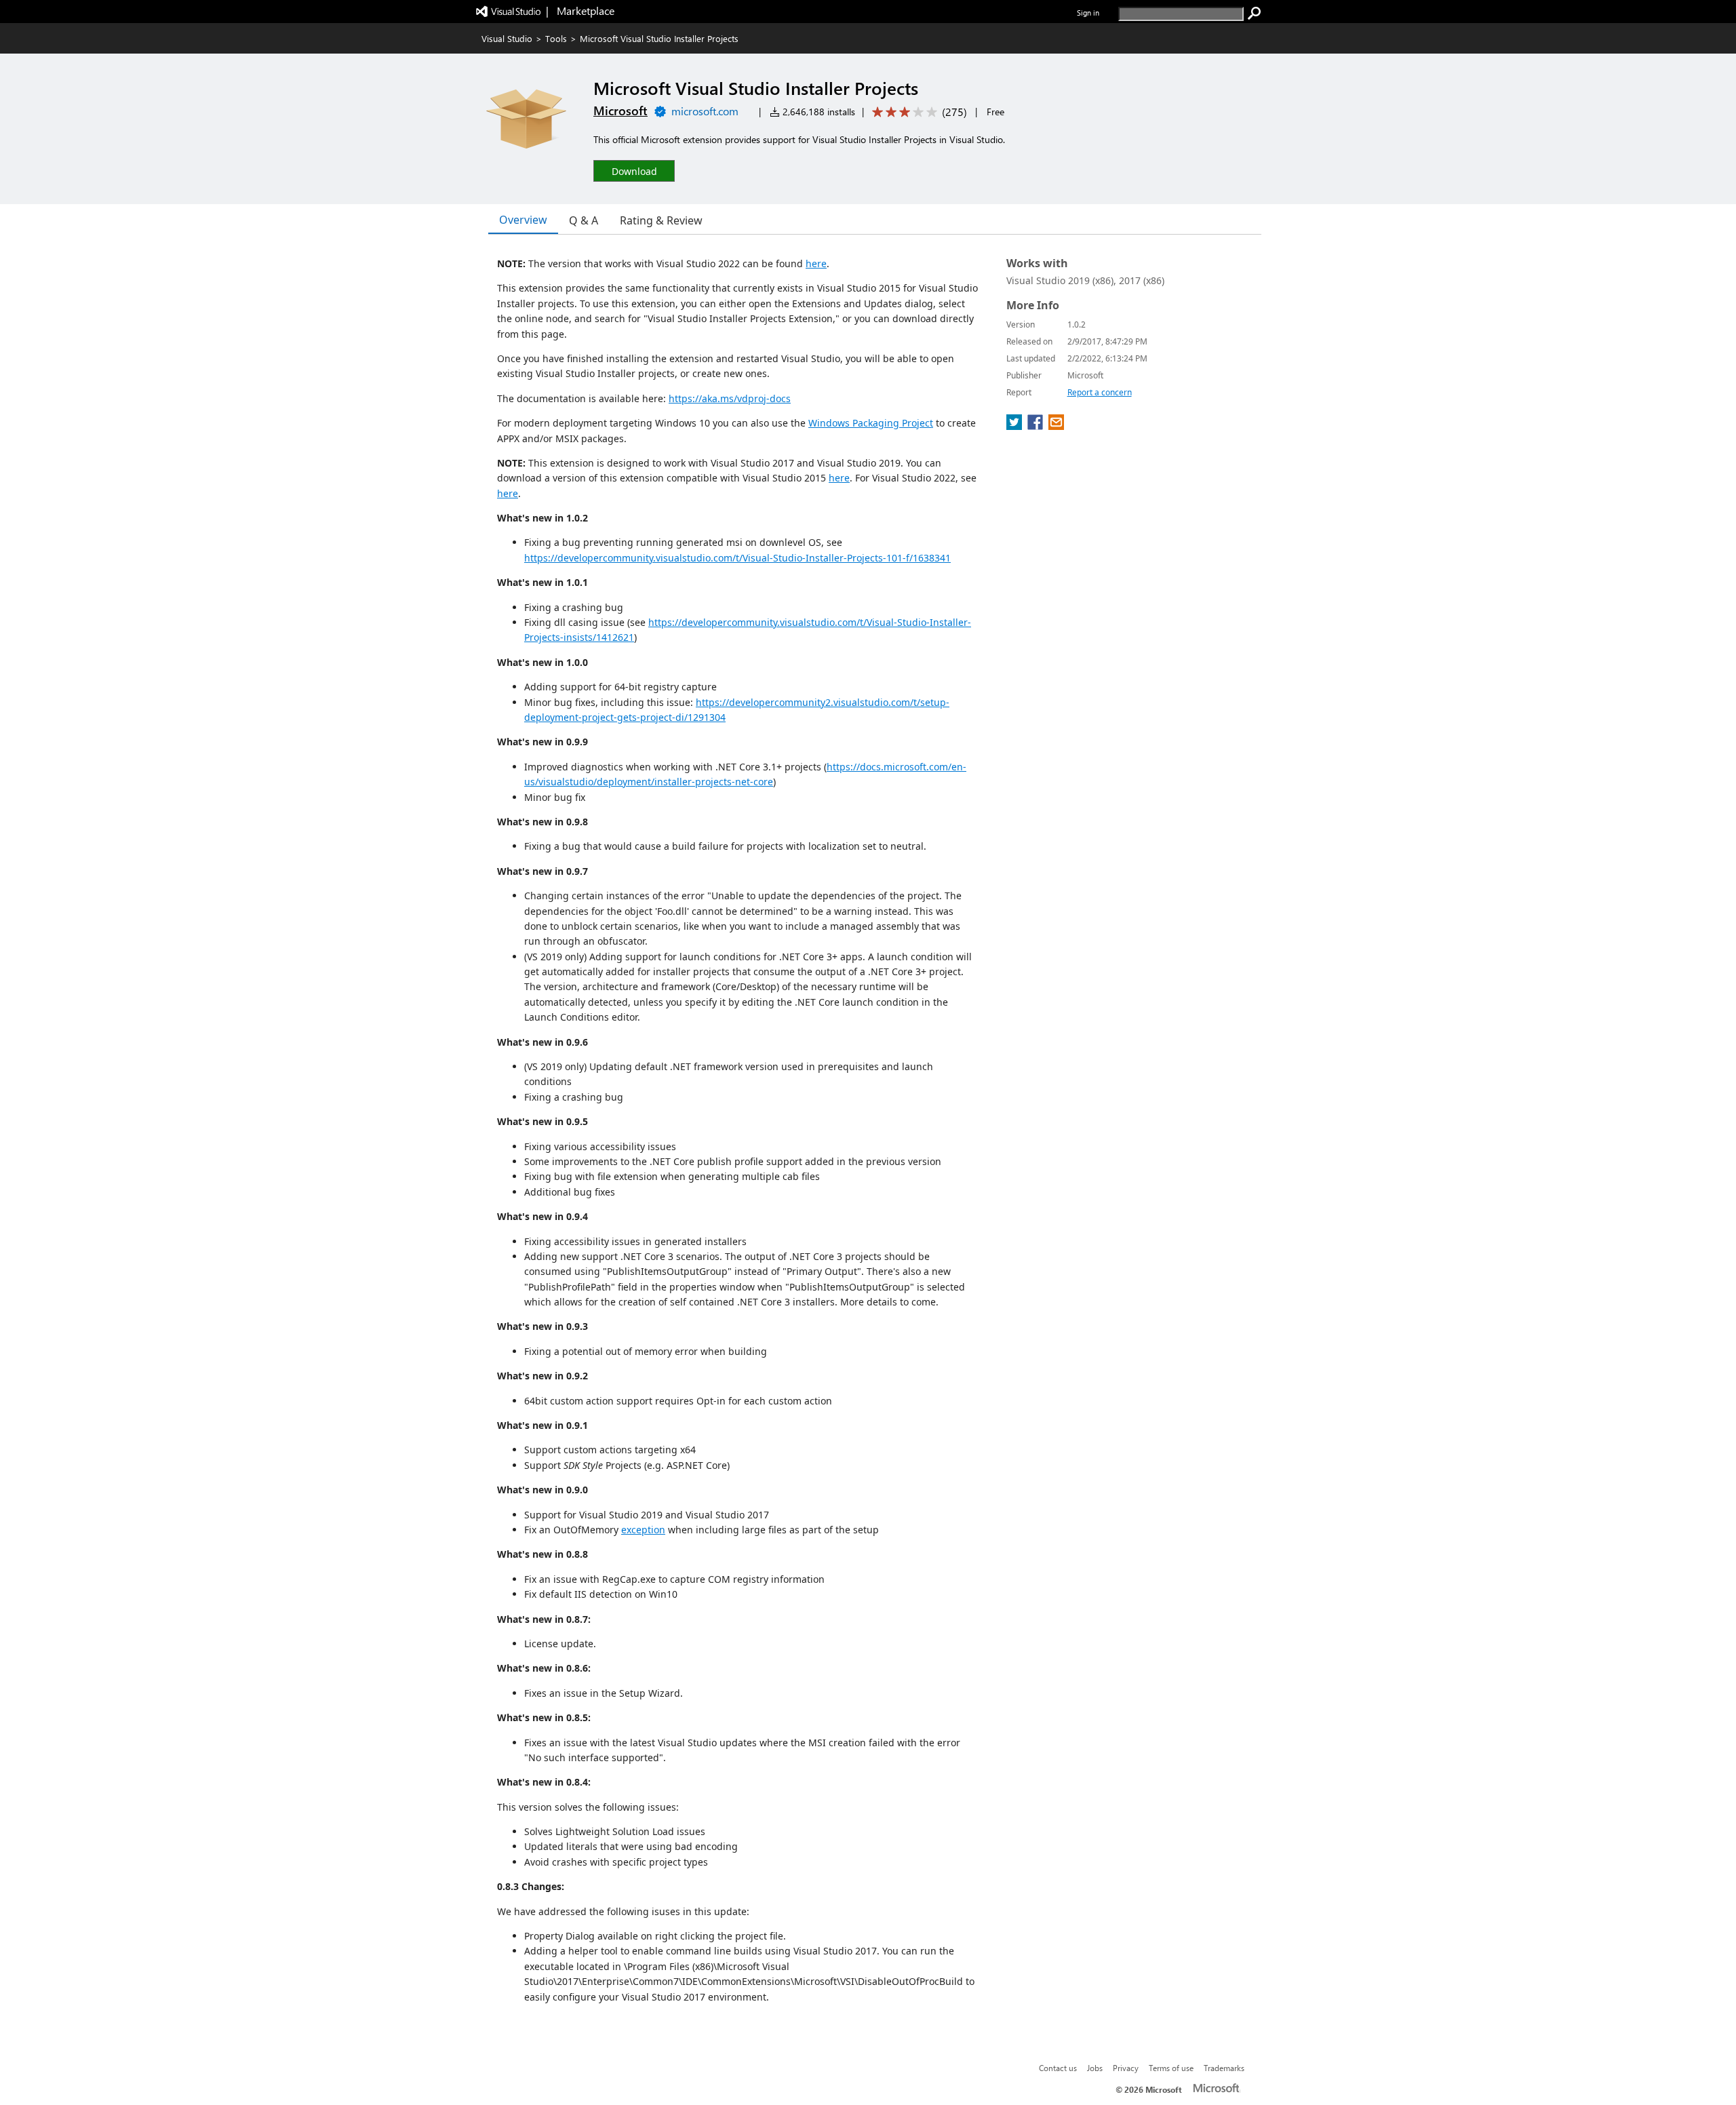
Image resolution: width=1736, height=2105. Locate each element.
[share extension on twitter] (1015, 426)
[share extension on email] (1056, 426)
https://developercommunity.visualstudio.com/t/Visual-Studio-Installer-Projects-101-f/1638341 (737, 558)
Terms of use (1171, 2068)
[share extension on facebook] (1037, 426)
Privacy (1126, 2068)
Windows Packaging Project (871, 423)
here (816, 263)
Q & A (584, 220)
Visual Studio (507, 38)
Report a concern (1100, 392)
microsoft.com (705, 111)
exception (643, 1530)
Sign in (1088, 13)
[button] (634, 171)
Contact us (1058, 2068)
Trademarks (1224, 2068)
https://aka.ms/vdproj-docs (730, 398)
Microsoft (620, 111)
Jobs (1095, 2068)
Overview (523, 220)
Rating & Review (661, 220)
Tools (556, 38)
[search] (1255, 14)
